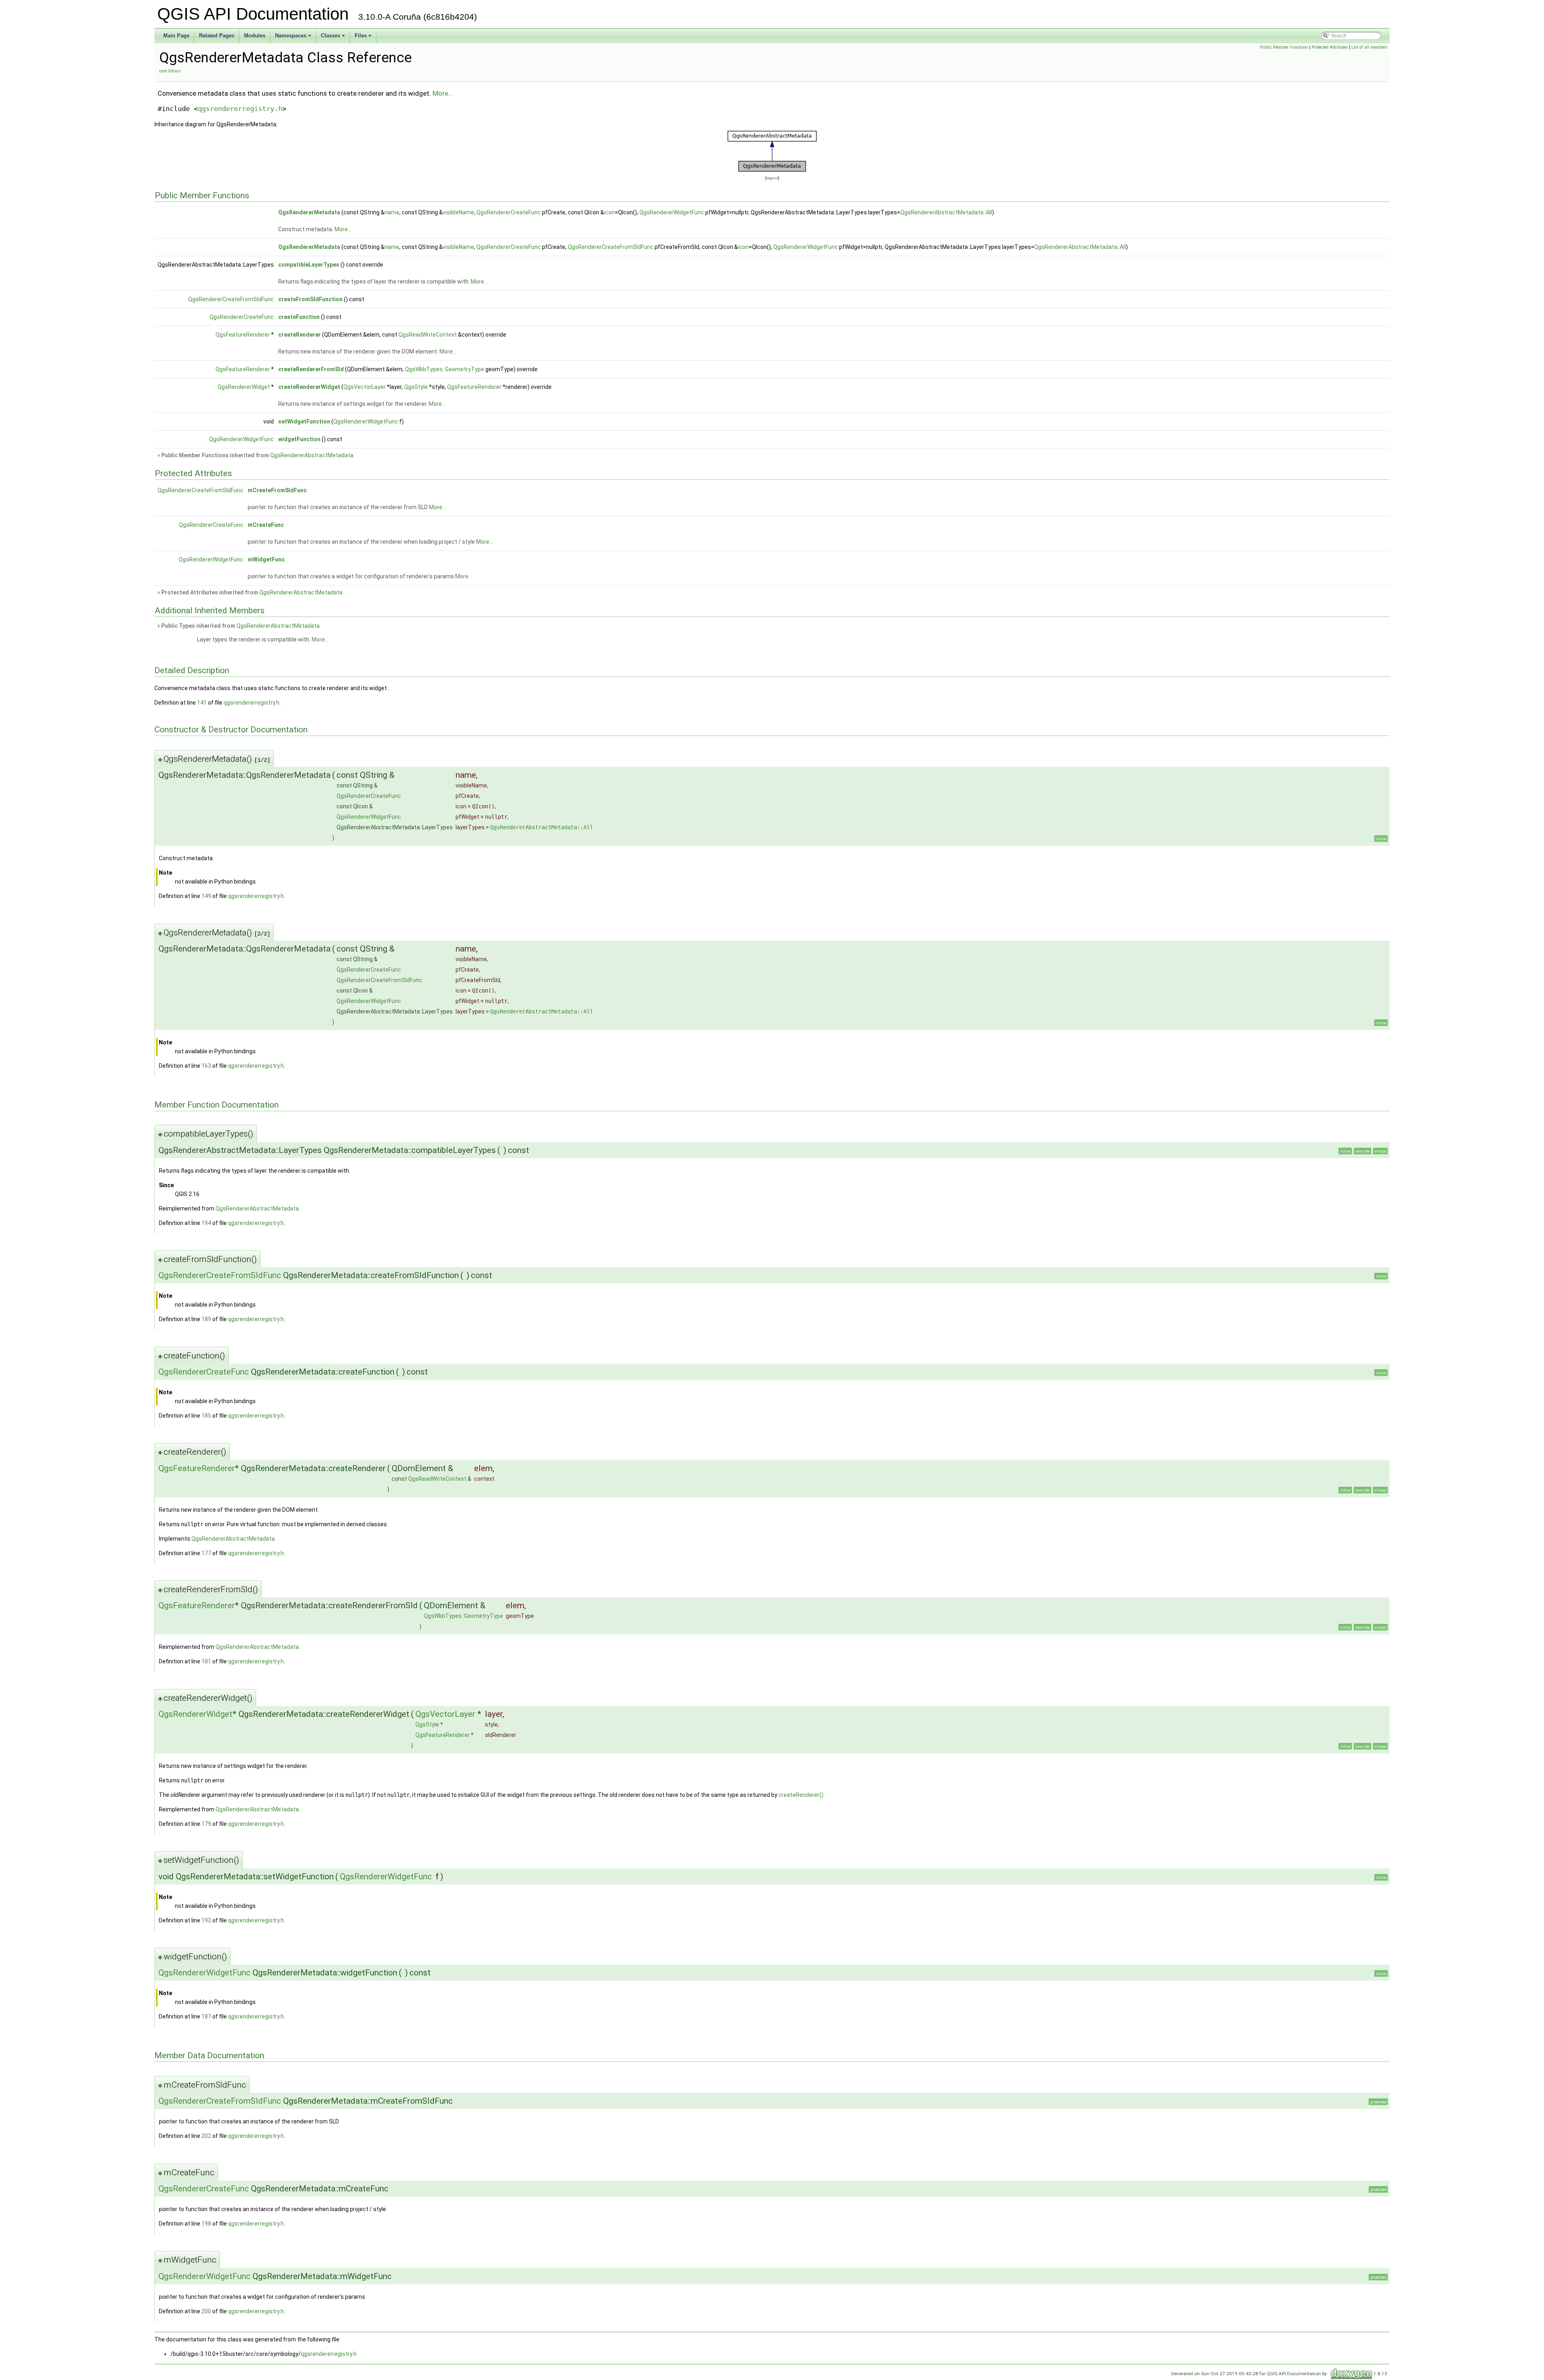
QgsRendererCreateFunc (509, 212)
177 (206, 1553)
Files (364, 38)
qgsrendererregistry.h (240, 109)
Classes (334, 38)
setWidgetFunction (304, 421)
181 (206, 1661)
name (392, 212)
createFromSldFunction (310, 299)
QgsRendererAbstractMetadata (312, 455)
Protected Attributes (1330, 47)
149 (206, 896)
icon (609, 212)
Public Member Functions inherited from (257, 455)
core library (170, 71)
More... (443, 93)
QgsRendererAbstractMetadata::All (946, 212)
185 (206, 1416)
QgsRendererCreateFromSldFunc (611, 247)
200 (206, 2311)
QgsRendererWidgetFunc (672, 212)
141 (202, 703)
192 (206, 1920)
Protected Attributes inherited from (251, 592)
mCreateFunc (266, 525)
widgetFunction (299, 439)
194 (206, 1223)
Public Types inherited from (240, 626)
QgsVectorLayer (364, 387)
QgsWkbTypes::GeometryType (445, 369)
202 (206, 2136)
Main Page (176, 36)
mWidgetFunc (266, 559)
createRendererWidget (309, 387)
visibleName (458, 212)
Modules (255, 36)
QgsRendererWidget (244, 387)
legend (772, 178)
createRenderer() (801, 1795)
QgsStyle (416, 387)
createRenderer (300, 335)
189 (206, 1319)
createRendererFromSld (311, 369)
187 (206, 2016)
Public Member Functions (1284, 47)
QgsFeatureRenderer (243, 335)
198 (206, 2224)
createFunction (299, 317)
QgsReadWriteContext (428, 335)
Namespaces (294, 38)
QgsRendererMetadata (309, 212)
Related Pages (217, 36)
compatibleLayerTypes (309, 265)
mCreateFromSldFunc (277, 490)
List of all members (1369, 47)
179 (206, 1824)
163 (206, 1066)
